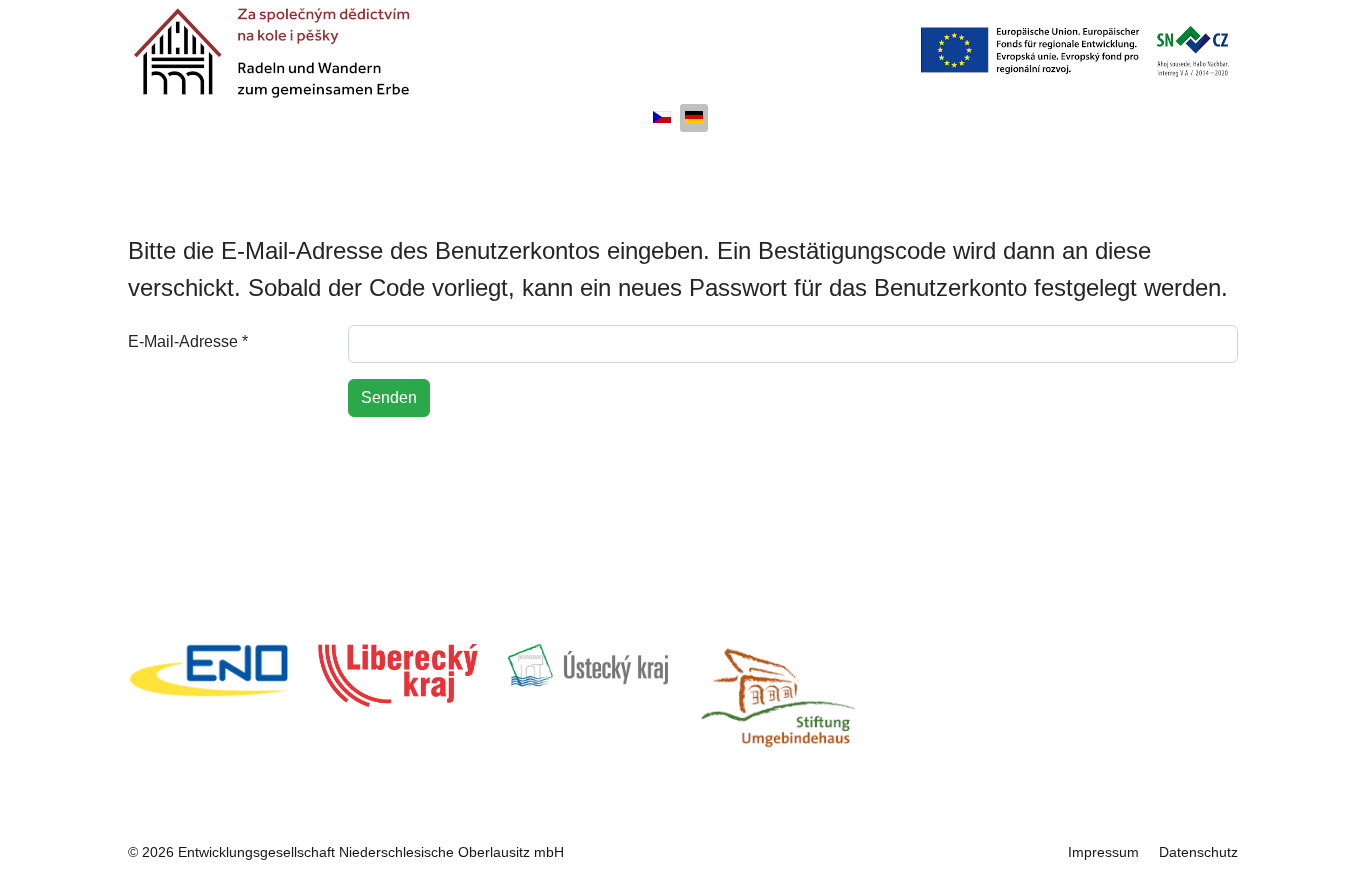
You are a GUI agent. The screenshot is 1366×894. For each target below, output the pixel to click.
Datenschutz (1198, 852)
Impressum (1103, 852)
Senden (389, 397)
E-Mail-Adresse (188, 341)
